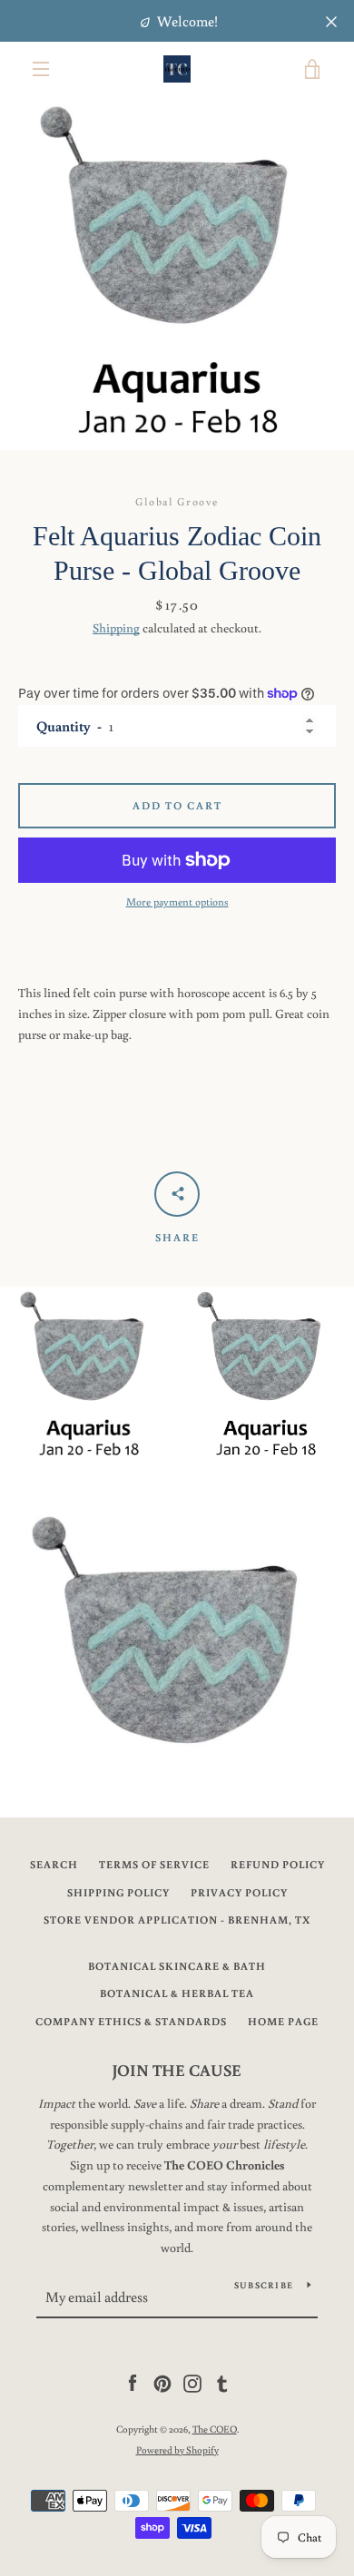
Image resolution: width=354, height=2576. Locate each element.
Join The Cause (177, 2070)
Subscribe (264, 2285)
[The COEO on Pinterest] (162, 2383)
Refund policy (278, 1864)
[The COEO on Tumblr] (222, 2383)
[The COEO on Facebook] (133, 2383)
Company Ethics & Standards (131, 2021)
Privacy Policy (239, 1892)
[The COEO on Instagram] (192, 2383)
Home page (283, 2021)
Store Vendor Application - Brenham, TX (177, 1920)
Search (54, 1864)
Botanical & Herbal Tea (177, 1993)
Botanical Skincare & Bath (177, 1966)
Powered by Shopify (177, 2449)
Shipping (116, 628)
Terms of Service (154, 1864)
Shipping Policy (118, 1892)
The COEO (215, 2429)
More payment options (177, 901)
